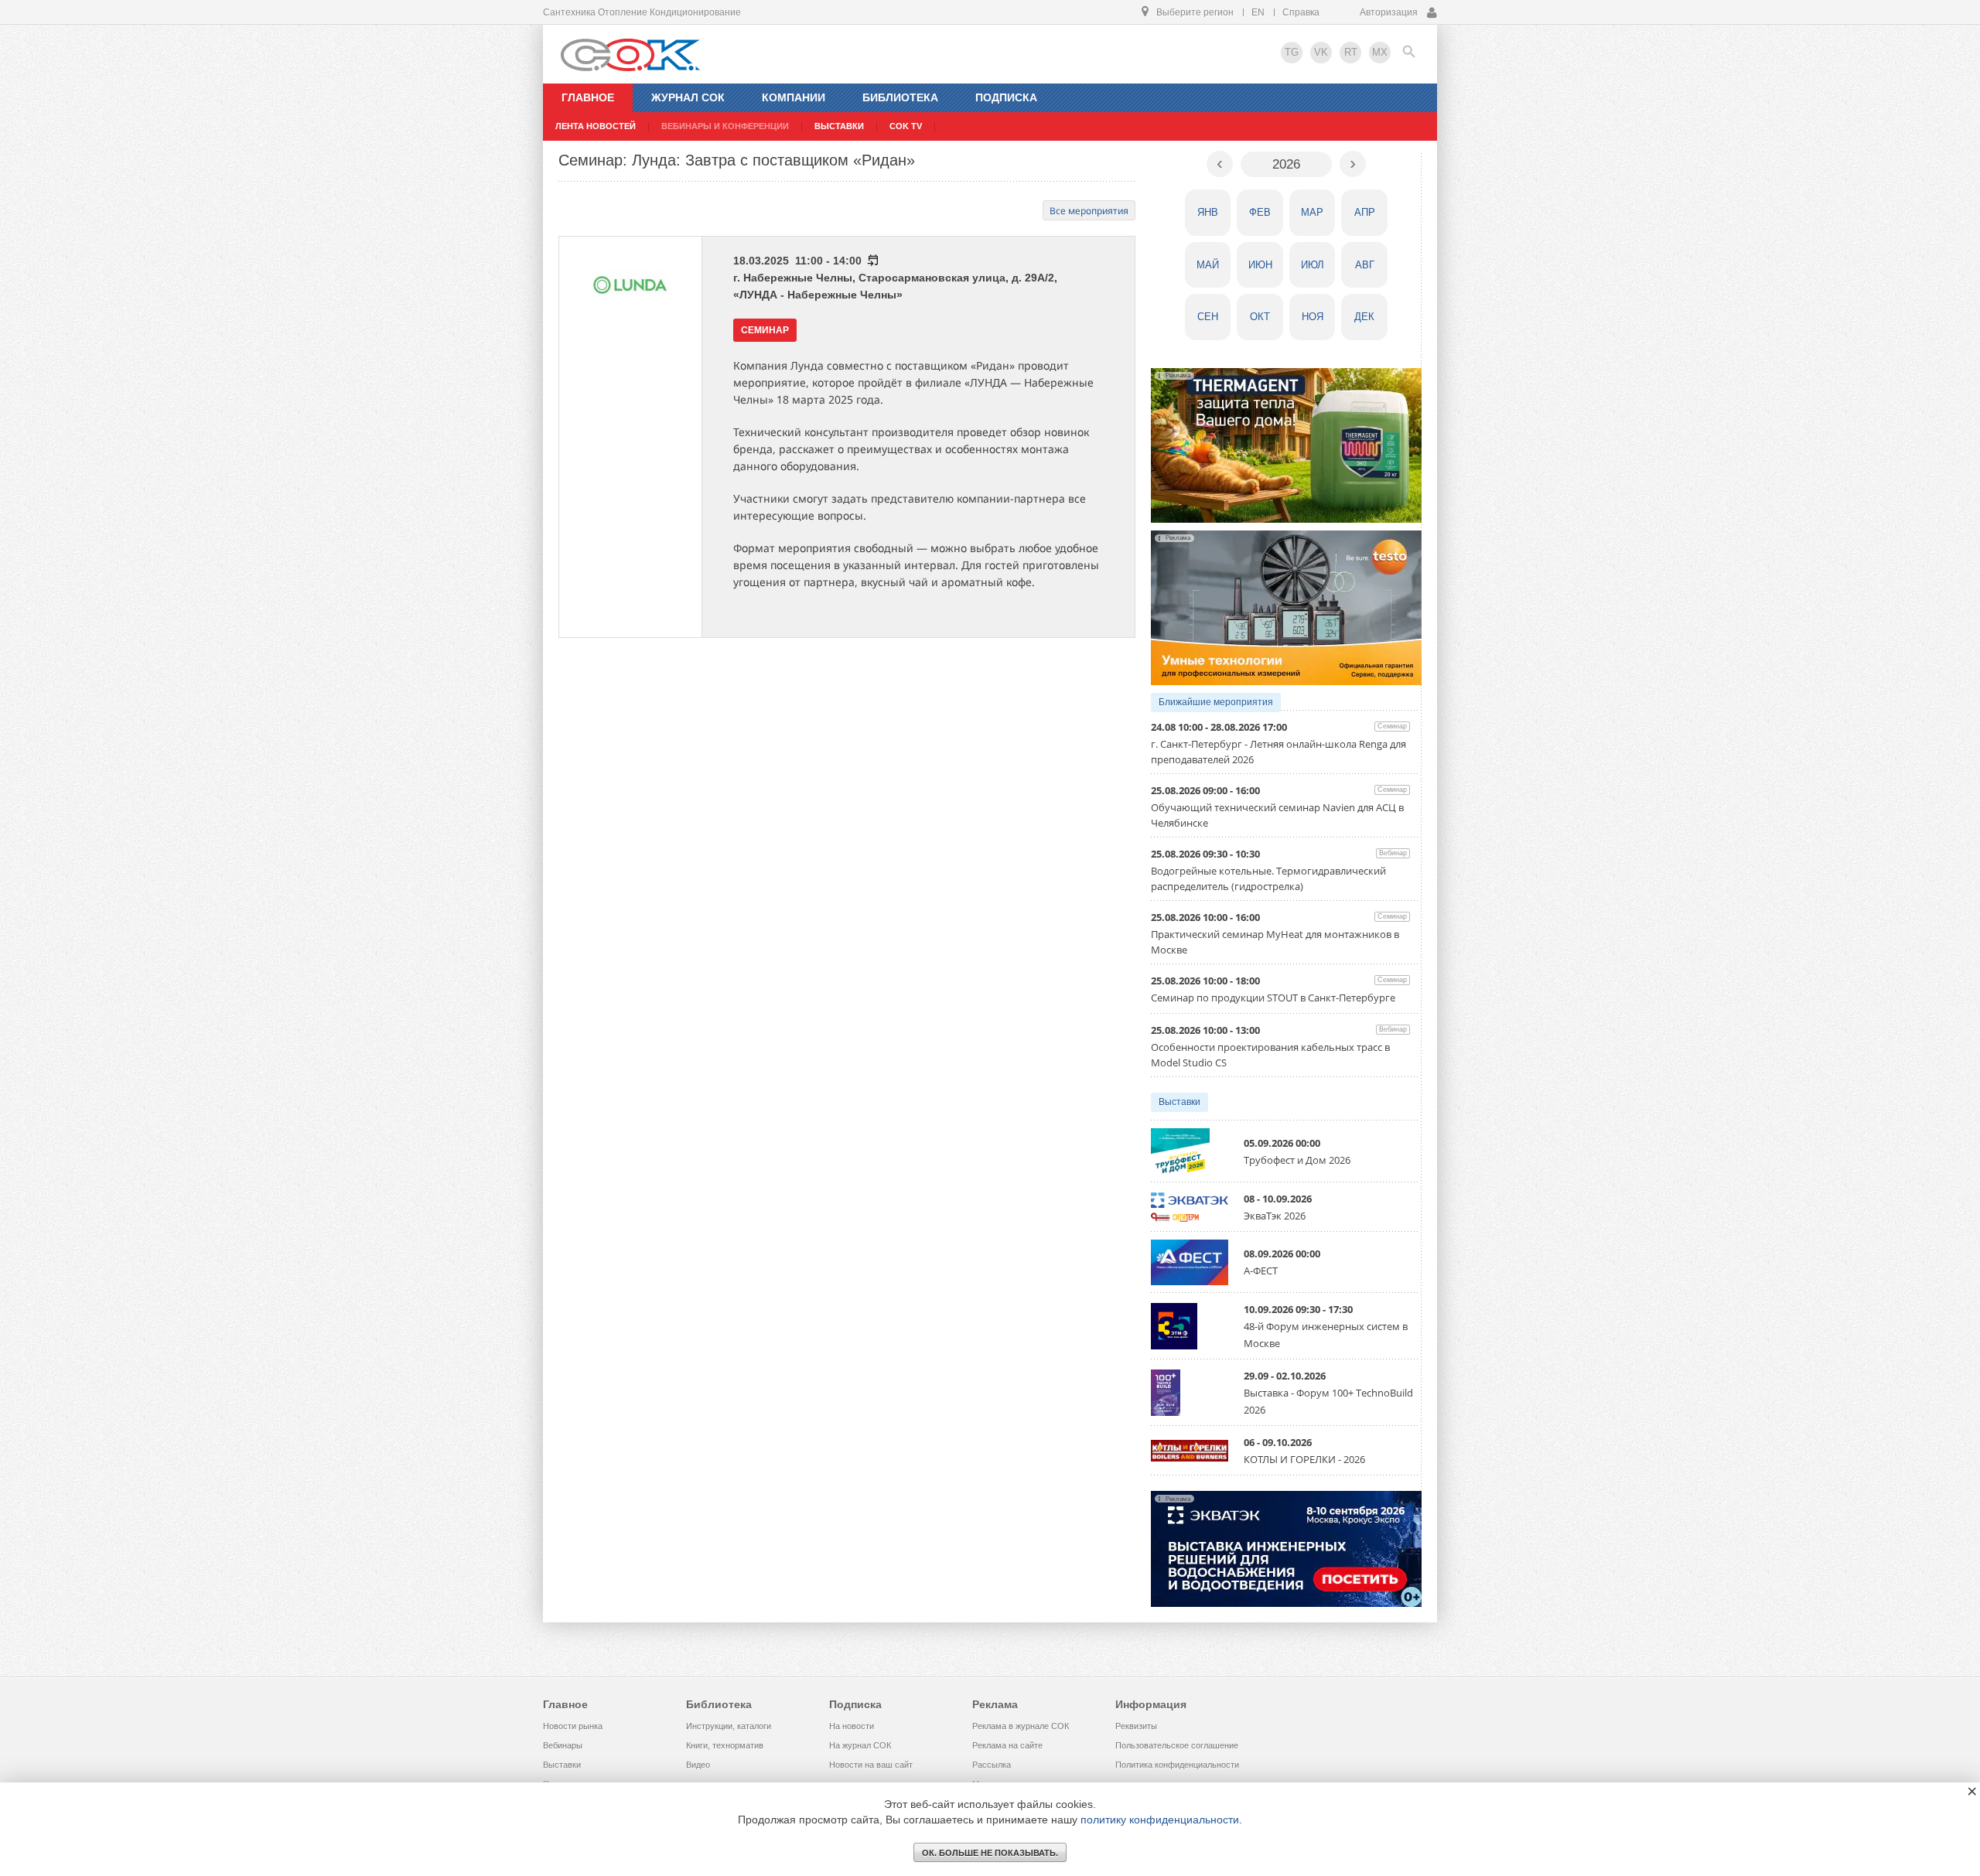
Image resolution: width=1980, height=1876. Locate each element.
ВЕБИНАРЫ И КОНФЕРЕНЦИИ (725, 126)
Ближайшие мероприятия (1216, 702)
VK (1321, 52)
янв (1208, 212)
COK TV (906, 126)
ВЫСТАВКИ (839, 126)
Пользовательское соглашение (1177, 1745)
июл (1313, 265)
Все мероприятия (1089, 211)
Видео (698, 1765)
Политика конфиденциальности (1177, 1765)
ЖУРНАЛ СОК (688, 97)
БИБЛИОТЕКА (900, 97)
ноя (1313, 317)
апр (1365, 212)
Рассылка (992, 1765)
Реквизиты (1136, 1726)
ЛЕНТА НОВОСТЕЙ (596, 126)
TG (1292, 52)
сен (1208, 317)
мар (1312, 212)
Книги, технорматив (725, 1745)
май (1208, 265)
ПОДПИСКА (1006, 97)
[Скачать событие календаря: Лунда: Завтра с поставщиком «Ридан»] (872, 261)
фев (1260, 212)
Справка (1301, 12)
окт (1260, 317)
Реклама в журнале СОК (1021, 1726)
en (1258, 12)
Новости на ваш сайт (871, 1765)
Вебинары (563, 1745)
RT (1351, 52)
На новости (852, 1726)
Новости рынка (573, 1726)
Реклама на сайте (1007, 1745)
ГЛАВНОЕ (588, 97)
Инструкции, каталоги (729, 1726)
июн (1260, 265)
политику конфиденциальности (1160, 1820)
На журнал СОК (860, 1745)
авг (1365, 265)
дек (1364, 317)
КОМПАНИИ (794, 97)
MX (1380, 52)
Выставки (1179, 1102)
